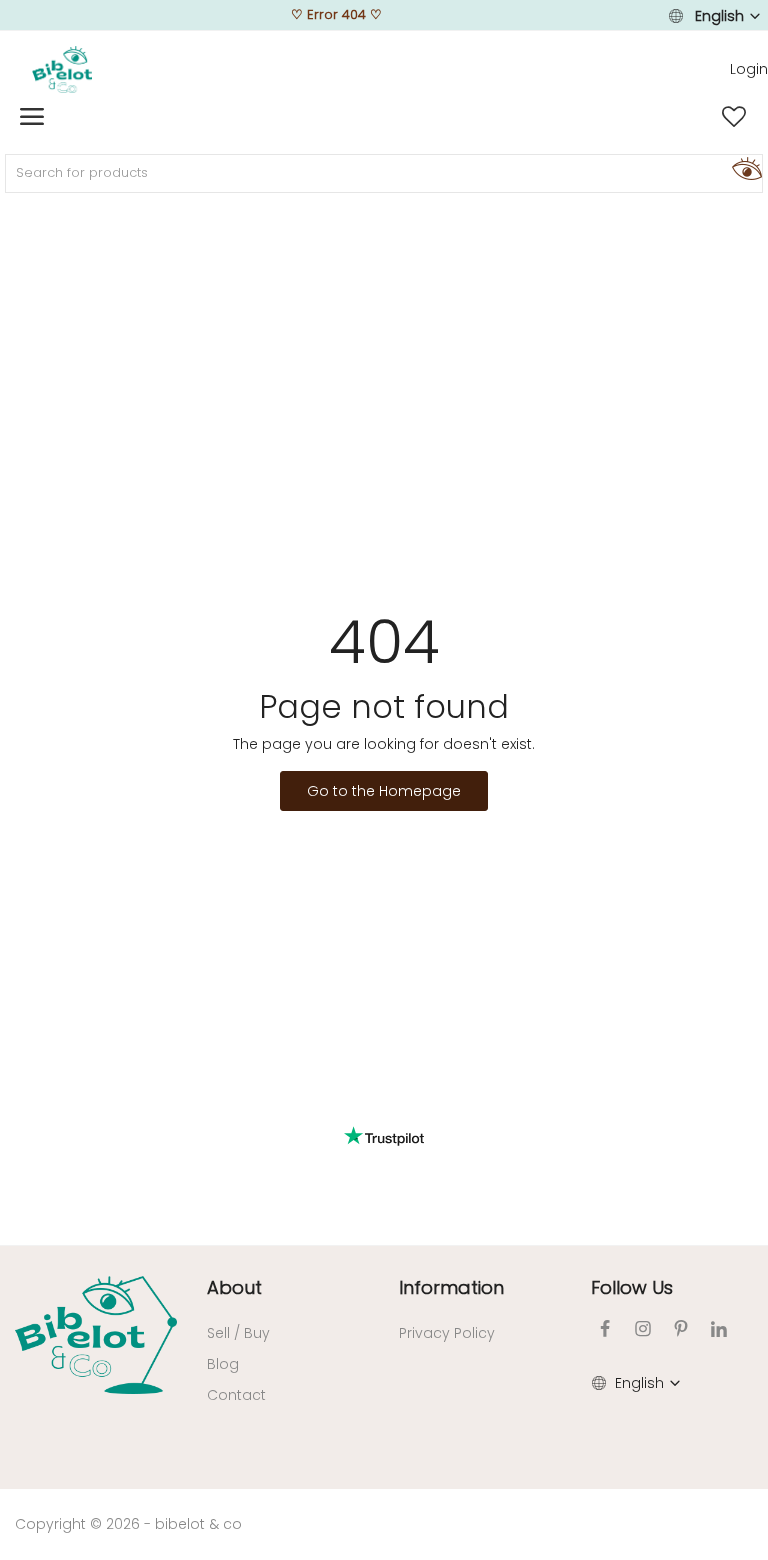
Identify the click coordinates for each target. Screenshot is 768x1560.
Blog (223, 1364)
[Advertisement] (384, 356)
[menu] (32, 117)
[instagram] (643, 1328)
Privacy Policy (447, 1333)
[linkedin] (719, 1328)
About (234, 1287)
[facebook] (605, 1328)
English (719, 16)
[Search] (744, 168)
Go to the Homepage (384, 791)
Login (749, 69)
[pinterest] (681, 1328)
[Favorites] (734, 117)
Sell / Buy (238, 1333)
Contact (236, 1395)
